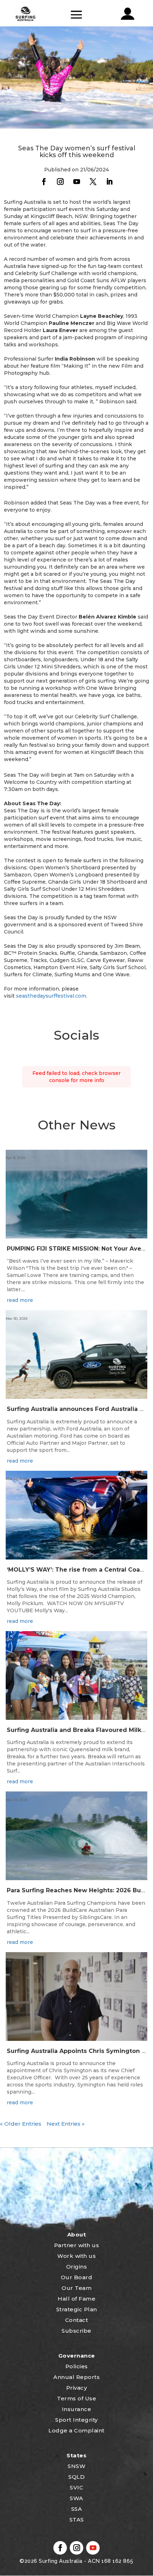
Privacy (77, 2388)
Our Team (76, 2288)
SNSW (76, 2466)
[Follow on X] (93, 182)
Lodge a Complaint (76, 2430)
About (77, 2234)
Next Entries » (66, 2124)
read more (20, 1300)
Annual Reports (76, 2377)
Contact (77, 2320)
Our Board (77, 2277)
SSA (77, 2509)
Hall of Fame (76, 2299)
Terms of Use (76, 2398)
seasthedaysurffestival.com (51, 996)
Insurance (77, 2409)
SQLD (76, 2477)
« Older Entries (21, 2124)
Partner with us (77, 2245)
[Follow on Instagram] (60, 182)
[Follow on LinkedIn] (109, 182)
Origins (77, 2267)
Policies (77, 2366)
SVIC (76, 2487)
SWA (76, 2498)
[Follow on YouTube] (76, 182)
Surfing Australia (60, 2561)
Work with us (76, 2256)
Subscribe (76, 2331)
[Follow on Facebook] (44, 182)
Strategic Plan (77, 2309)
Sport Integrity (76, 2420)
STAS (77, 2520)
